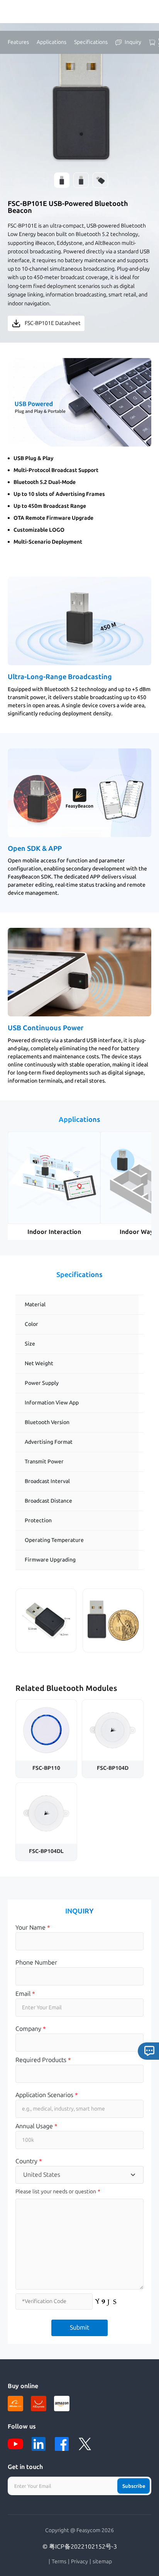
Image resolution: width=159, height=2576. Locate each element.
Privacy (79, 2562)
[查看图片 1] (62, 180)
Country (29, 2161)
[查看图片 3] (100, 180)
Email (25, 1994)
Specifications (91, 42)
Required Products (43, 2060)
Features (18, 42)
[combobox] (79, 2175)
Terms (59, 2562)
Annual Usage (36, 2126)
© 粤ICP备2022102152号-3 (80, 2547)
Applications (52, 42)
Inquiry (133, 42)
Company (31, 2029)
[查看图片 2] (81, 180)
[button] (79, 402)
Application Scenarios (47, 2095)
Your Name (33, 1927)
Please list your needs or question (56, 2192)
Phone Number (36, 1963)
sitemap (102, 2562)
